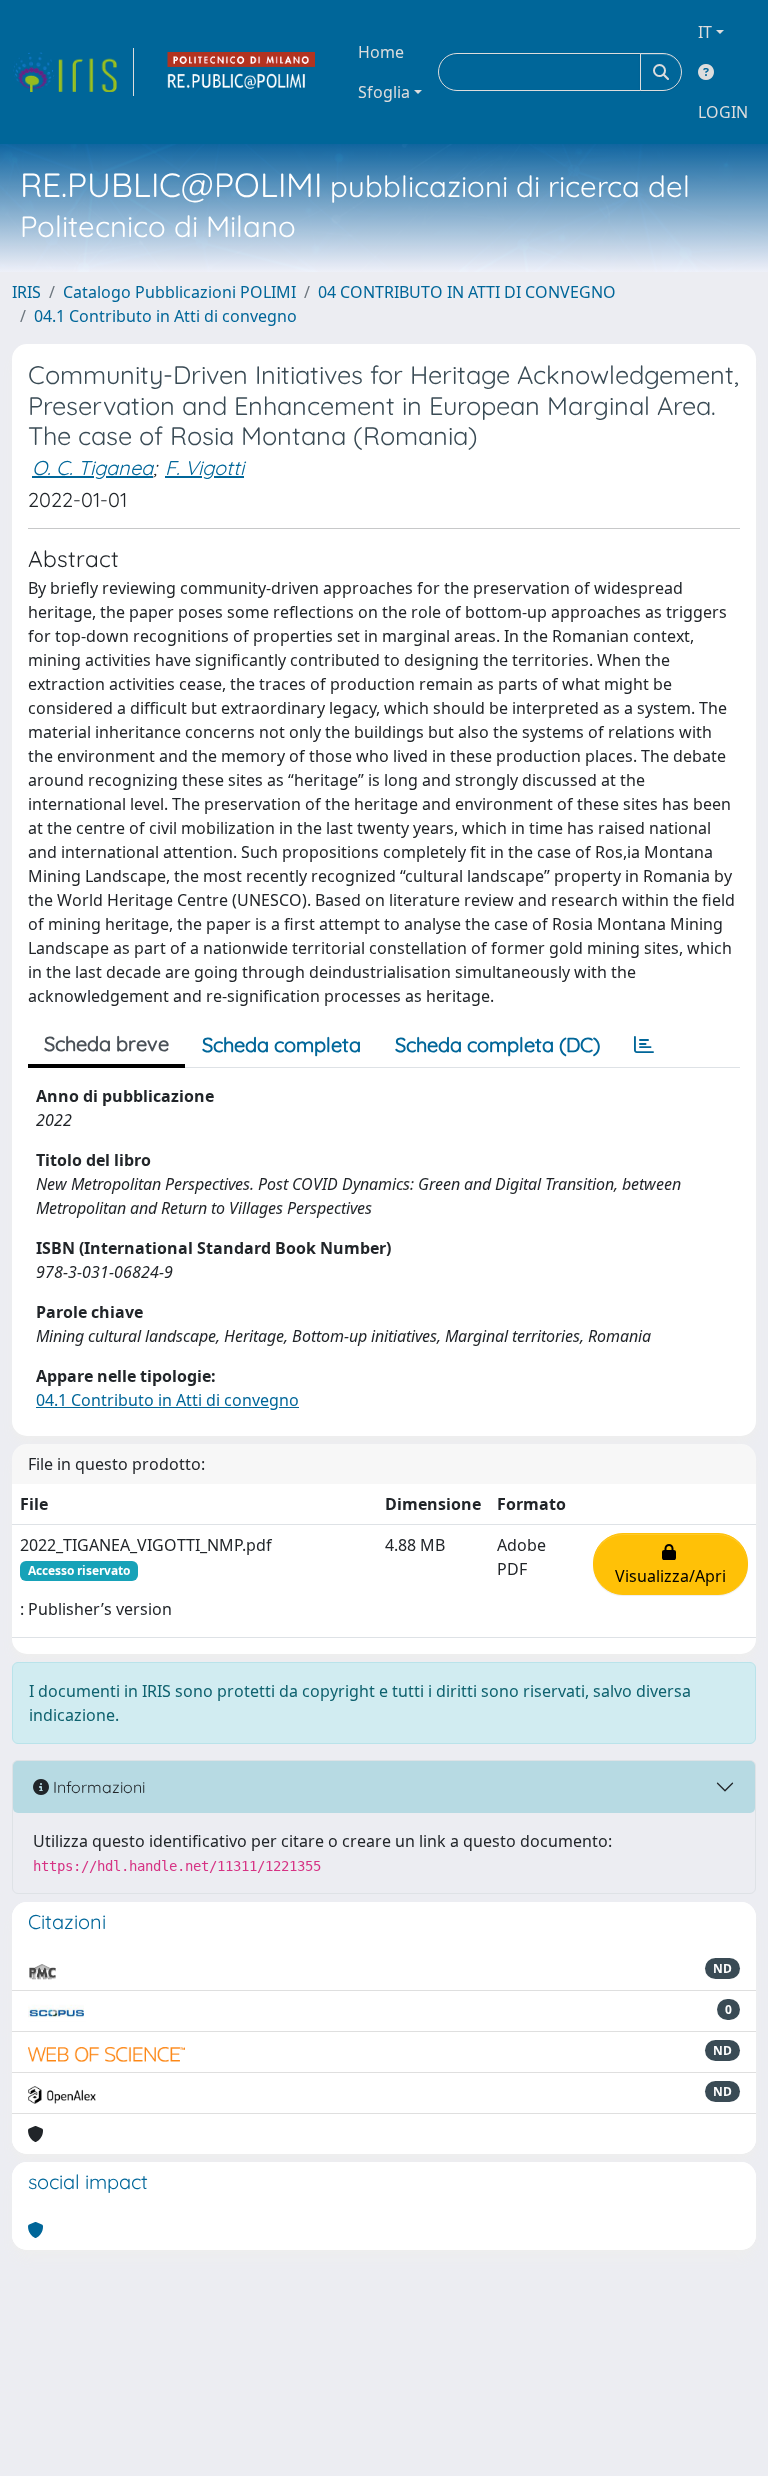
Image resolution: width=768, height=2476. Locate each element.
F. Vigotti (204, 467)
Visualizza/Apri (670, 1564)
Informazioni (97, 1787)
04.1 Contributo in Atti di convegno (165, 316)
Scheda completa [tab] (281, 1044)
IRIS (26, 292)
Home (381, 52)
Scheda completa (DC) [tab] (497, 1044)
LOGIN (723, 112)
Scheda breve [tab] (106, 1043)
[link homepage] (73, 72)
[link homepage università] (242, 72)
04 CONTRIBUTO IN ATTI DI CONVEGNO (467, 292)
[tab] (644, 1045)
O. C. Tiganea (92, 467)
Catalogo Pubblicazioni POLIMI (179, 292)
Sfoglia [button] (384, 92)
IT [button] (705, 32)
